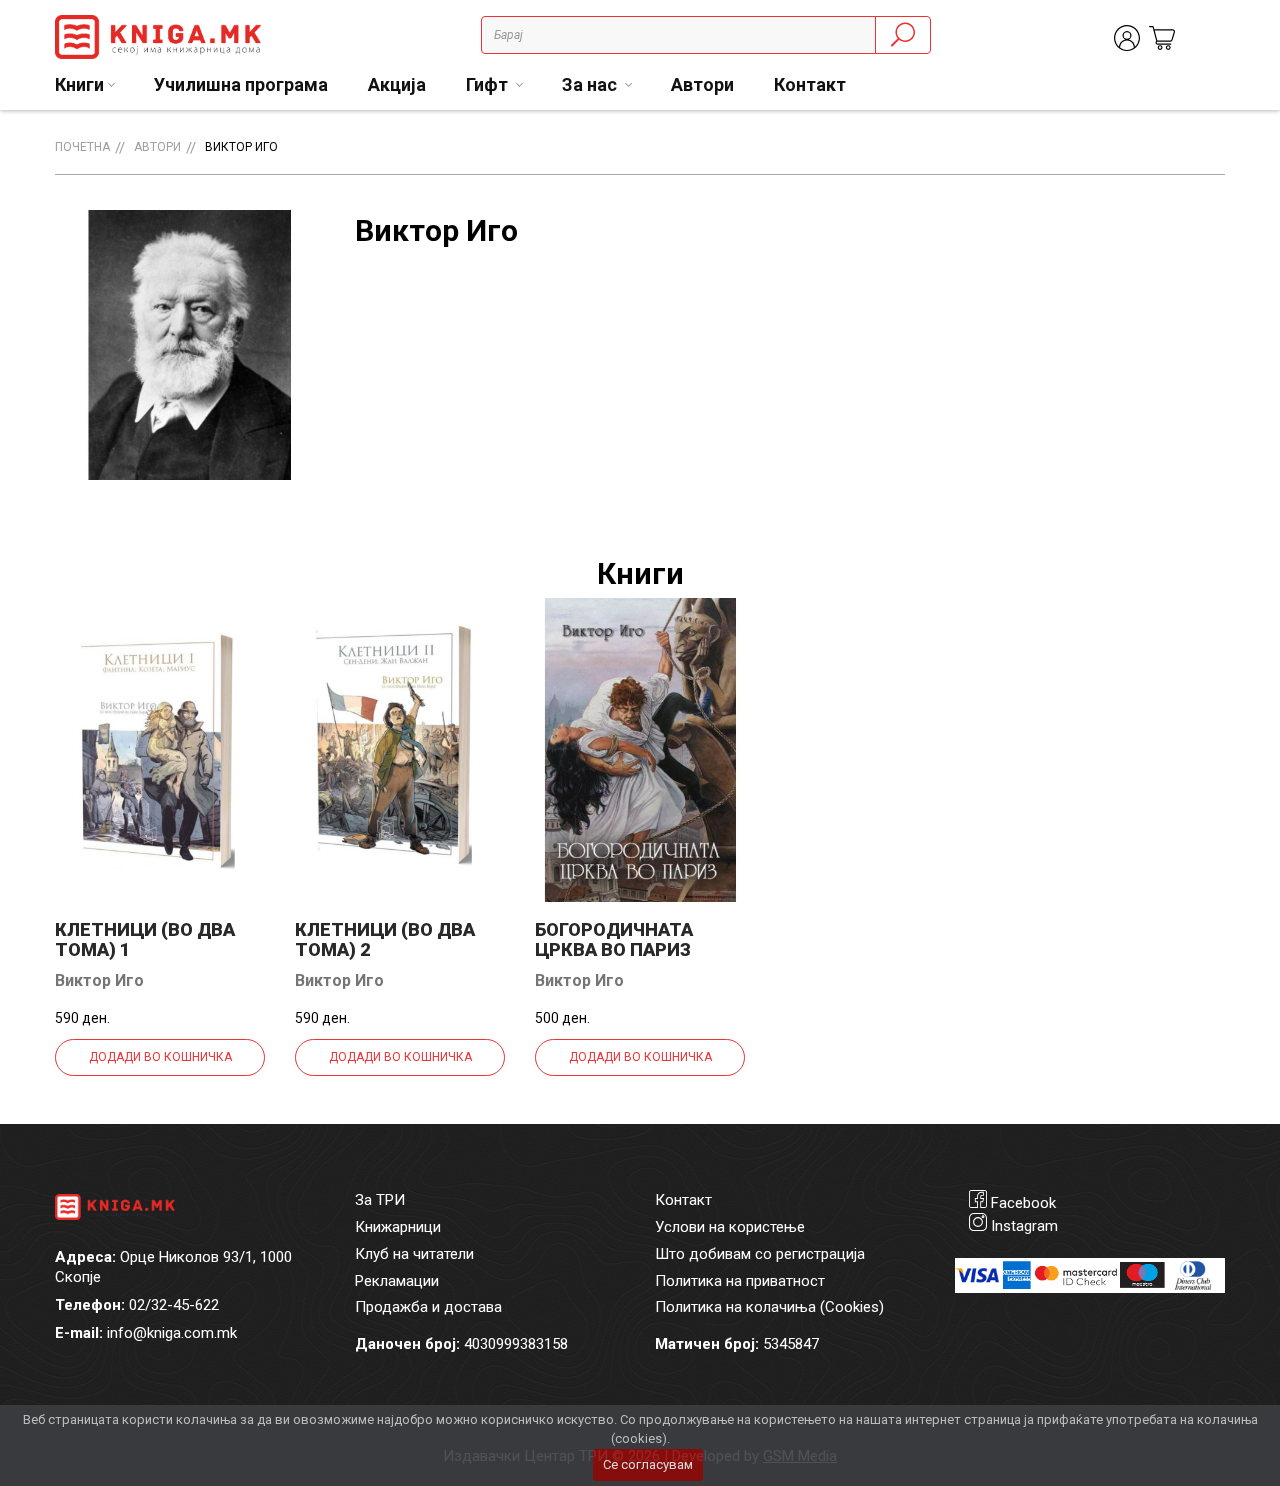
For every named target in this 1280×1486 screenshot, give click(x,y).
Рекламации (397, 1281)
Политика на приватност (740, 1281)
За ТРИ (380, 1200)
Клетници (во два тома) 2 (385, 939)
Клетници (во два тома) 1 (145, 939)
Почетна (82, 147)
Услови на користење (730, 1227)
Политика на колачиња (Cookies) (769, 1307)
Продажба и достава (428, 1307)
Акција (397, 84)
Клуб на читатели (414, 1254)
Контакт (810, 84)
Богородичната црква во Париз (614, 939)
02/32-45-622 (174, 1305)
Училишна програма (241, 84)
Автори (702, 84)
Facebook (1023, 1203)
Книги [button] (79, 84)
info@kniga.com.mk (172, 1333)
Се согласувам (648, 1464)
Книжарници (398, 1227)
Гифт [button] (489, 84)
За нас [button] (591, 84)
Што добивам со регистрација (760, 1254)
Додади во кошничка (160, 1057)
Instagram (1024, 1226)
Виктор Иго (241, 147)
